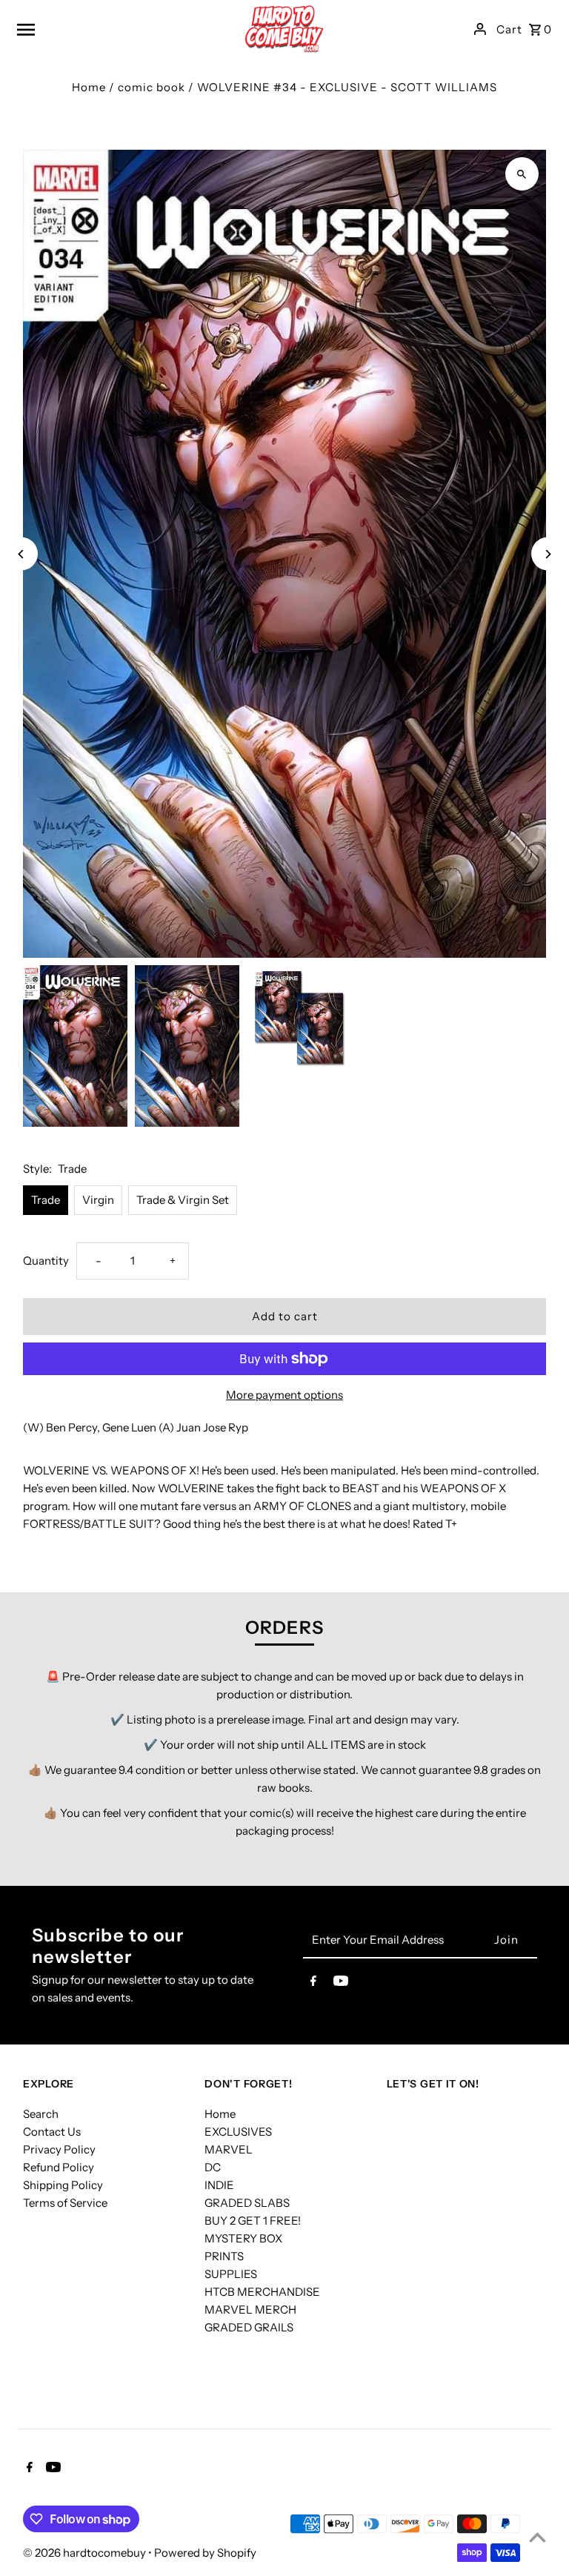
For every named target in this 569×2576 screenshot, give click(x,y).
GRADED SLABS (247, 2203)
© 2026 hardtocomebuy (86, 2553)
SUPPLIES (231, 2274)
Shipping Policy (63, 2185)
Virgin (98, 1200)
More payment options (284, 1395)
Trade (46, 1200)
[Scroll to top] (538, 2537)
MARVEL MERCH (250, 2310)
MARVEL (229, 2149)
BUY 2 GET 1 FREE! (253, 2221)
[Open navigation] (108, 29)
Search (41, 2114)
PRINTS (224, 2256)
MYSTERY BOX (243, 2238)
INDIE (219, 2185)
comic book (152, 87)
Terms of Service (65, 2203)
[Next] (548, 554)
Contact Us (52, 2132)
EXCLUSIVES (238, 2132)
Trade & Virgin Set (183, 1200)
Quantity (46, 1261)
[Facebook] (313, 1984)
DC (213, 2167)
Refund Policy (59, 2167)
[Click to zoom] (522, 174)
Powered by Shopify (205, 2553)
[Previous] (21, 554)
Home (89, 87)
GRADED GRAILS (249, 2327)
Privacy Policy (59, 2149)
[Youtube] (341, 1984)
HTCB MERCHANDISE (262, 2292)
